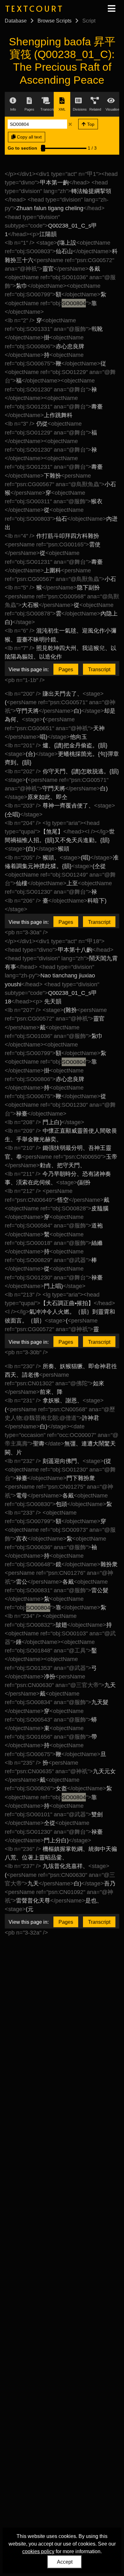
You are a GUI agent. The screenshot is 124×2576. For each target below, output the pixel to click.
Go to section (22, 148)
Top (90, 124)
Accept (65, 2562)
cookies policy (38, 2551)
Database (16, 21)
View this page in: (29, 670)
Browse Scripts (55, 21)
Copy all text (29, 137)
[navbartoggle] (111, 9)
